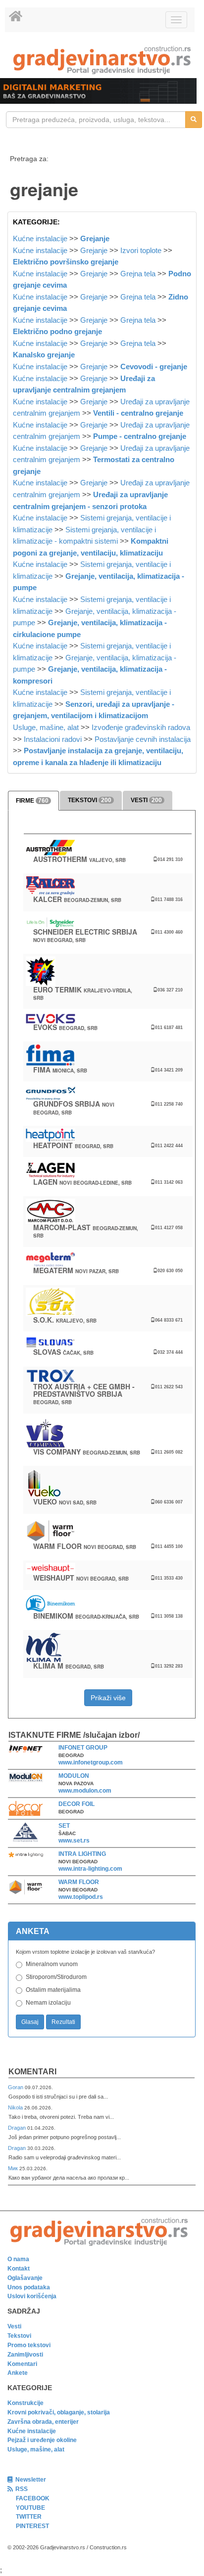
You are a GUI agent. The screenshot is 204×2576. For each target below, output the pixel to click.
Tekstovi (19, 2336)
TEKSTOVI (90, 800)
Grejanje (95, 238)
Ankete (18, 2373)
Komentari (32, 2072)
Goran (16, 2087)
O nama (18, 2259)
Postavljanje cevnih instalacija (143, 739)
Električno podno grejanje (57, 331)
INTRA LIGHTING (82, 1854)
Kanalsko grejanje (44, 355)
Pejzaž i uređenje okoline (42, 2440)
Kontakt (19, 2269)
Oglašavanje (25, 2278)
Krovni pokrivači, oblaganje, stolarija (59, 2412)
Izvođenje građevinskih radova (141, 727)
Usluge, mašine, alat (46, 727)
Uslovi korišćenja (32, 2296)
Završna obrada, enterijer (43, 2422)
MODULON (74, 1776)
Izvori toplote (141, 250)
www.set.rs (74, 1841)
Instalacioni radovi (53, 739)
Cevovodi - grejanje (154, 366)
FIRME (32, 801)
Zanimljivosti (25, 2355)
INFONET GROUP (83, 1748)
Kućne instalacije (40, 238)
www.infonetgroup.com (91, 1762)
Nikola (16, 2107)
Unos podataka (29, 2287)
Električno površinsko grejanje (66, 262)
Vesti (14, 2326)
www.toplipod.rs (81, 1897)
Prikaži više (108, 1698)
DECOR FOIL (76, 1804)
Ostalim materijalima (53, 1990)
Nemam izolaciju (48, 2003)
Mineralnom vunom (52, 1964)
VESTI (146, 800)
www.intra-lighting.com (90, 1869)
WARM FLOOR (79, 1882)
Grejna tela (138, 274)
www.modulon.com (85, 1791)
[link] (102, 60)
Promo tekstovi (29, 2345)
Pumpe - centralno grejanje (140, 436)
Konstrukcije (25, 2403)
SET (64, 1826)
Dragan (18, 2128)
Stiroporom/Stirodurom (56, 1977)
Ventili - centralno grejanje (138, 413)
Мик (14, 2168)
